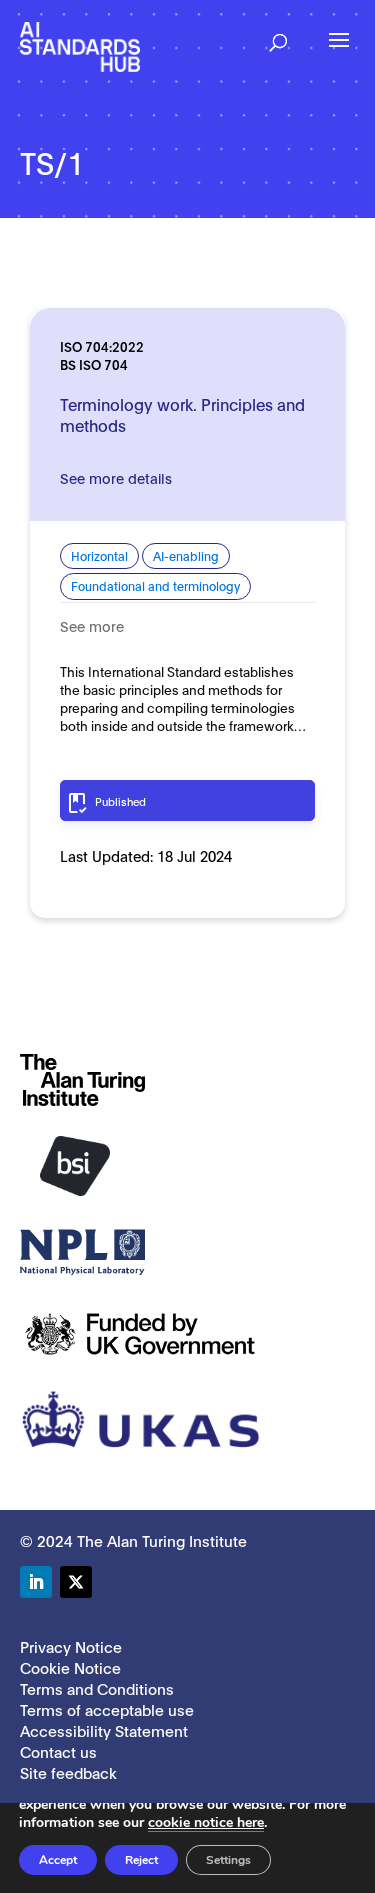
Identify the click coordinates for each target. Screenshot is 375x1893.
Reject (141, 1860)
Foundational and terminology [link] (155, 585)
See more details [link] (116, 477)
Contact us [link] (58, 1751)
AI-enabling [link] (186, 555)
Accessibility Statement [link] (104, 1730)
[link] (80, 45)
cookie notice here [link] (206, 1822)
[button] (278, 36)
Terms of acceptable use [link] (107, 1709)
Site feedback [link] (68, 1772)
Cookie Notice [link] (70, 1667)
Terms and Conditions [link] (97, 1688)
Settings (228, 1860)
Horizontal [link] (99, 555)
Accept (58, 1860)
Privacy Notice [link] (71, 1646)
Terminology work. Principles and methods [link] (182, 414)
